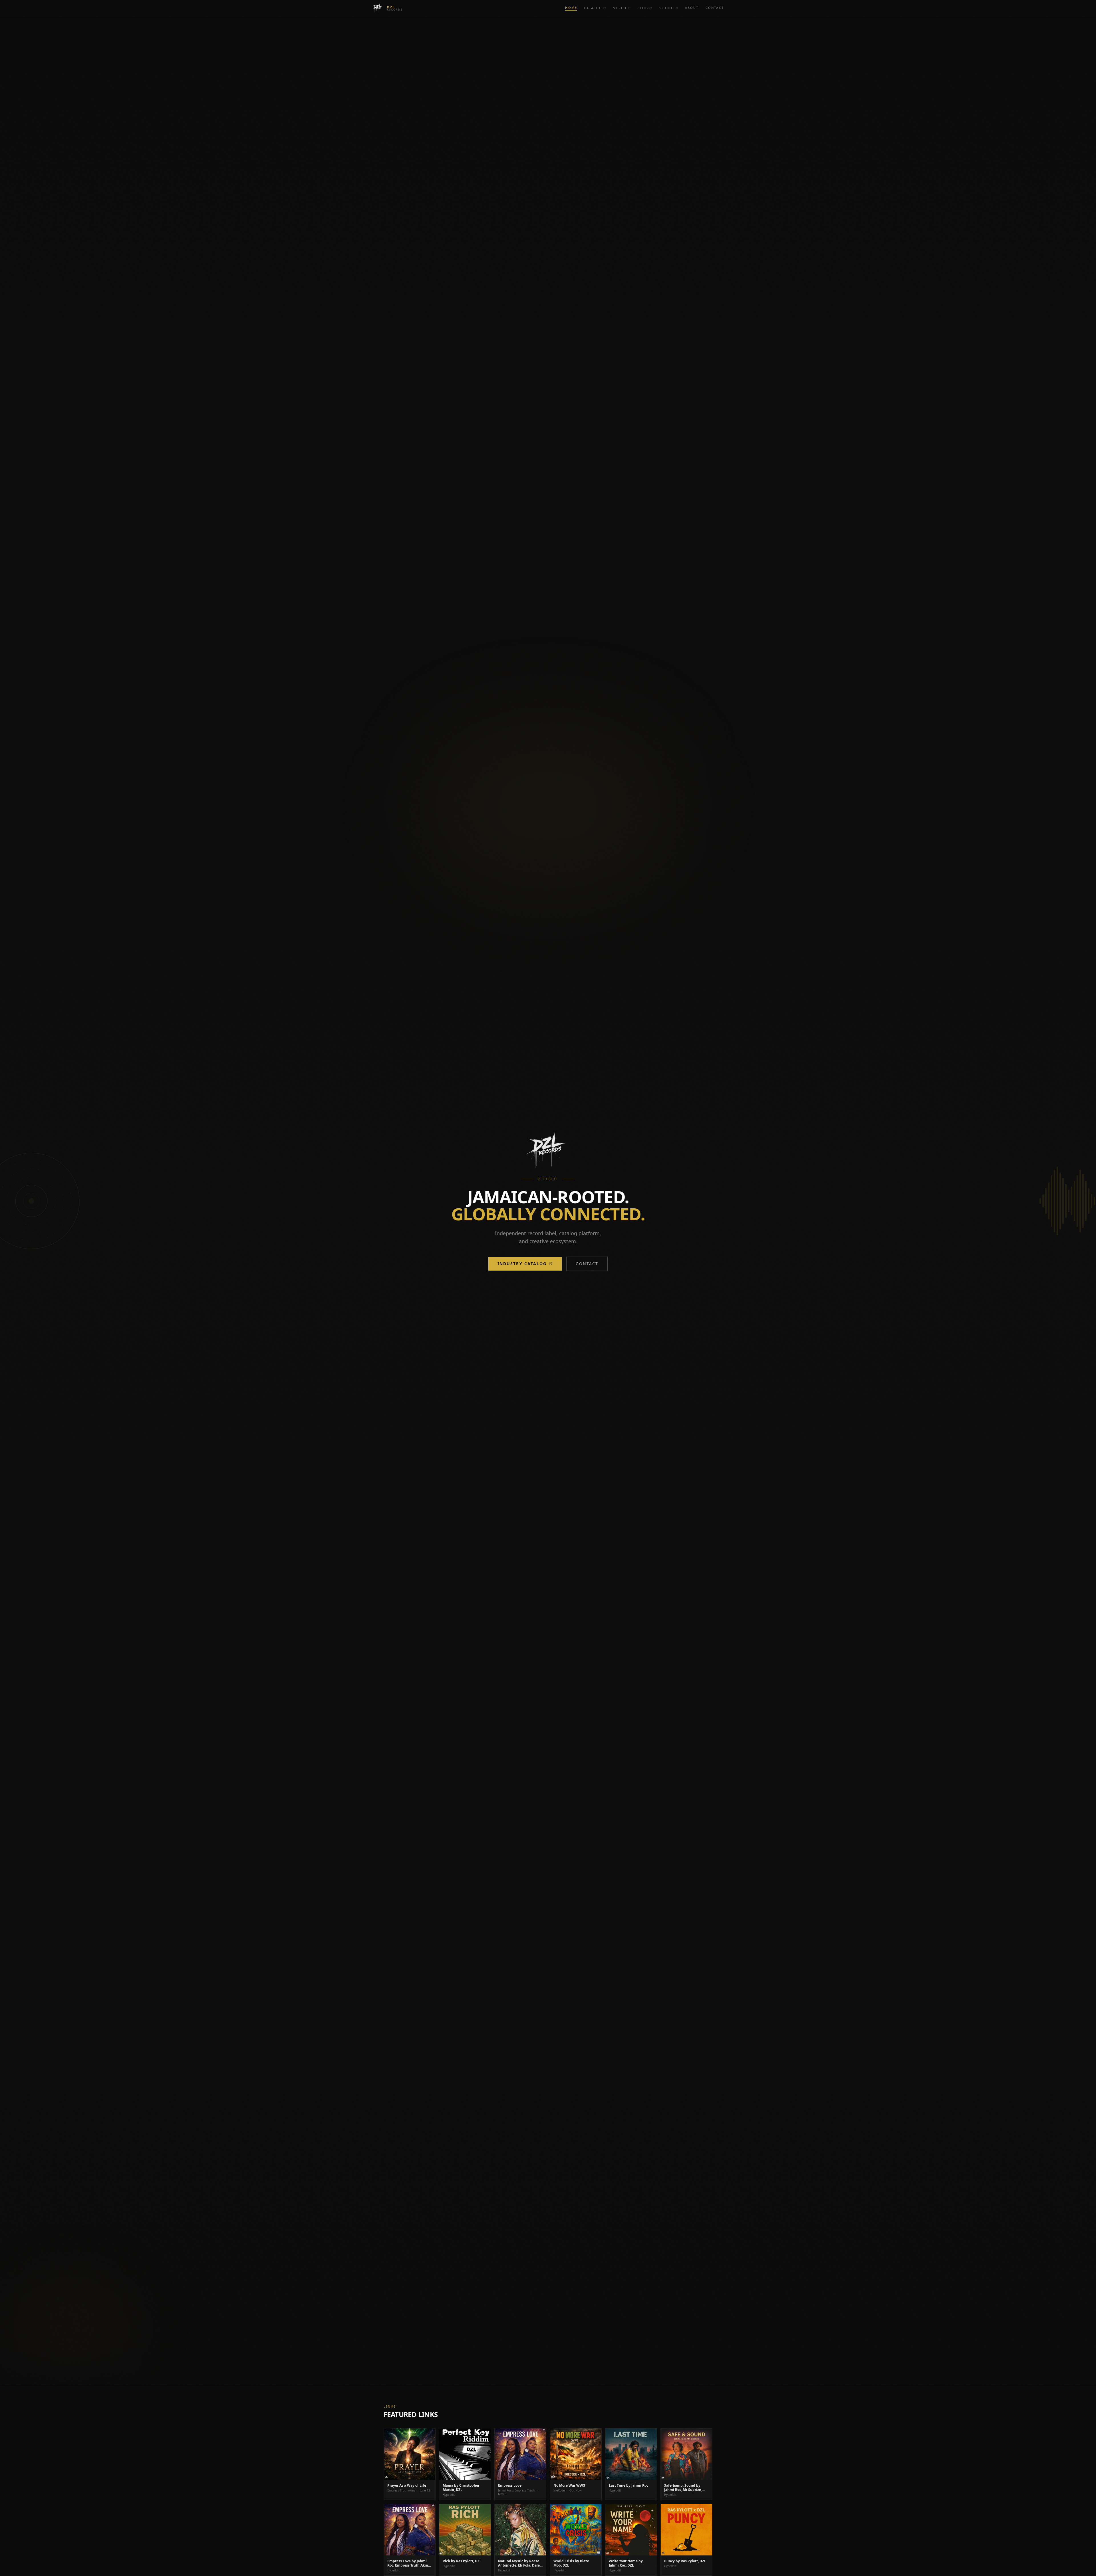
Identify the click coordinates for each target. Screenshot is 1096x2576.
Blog (643, 8)
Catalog (593, 8)
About (692, 8)
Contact (715, 8)
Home (571, 8)
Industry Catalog (522, 1264)
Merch (620, 8)
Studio (666, 8)
